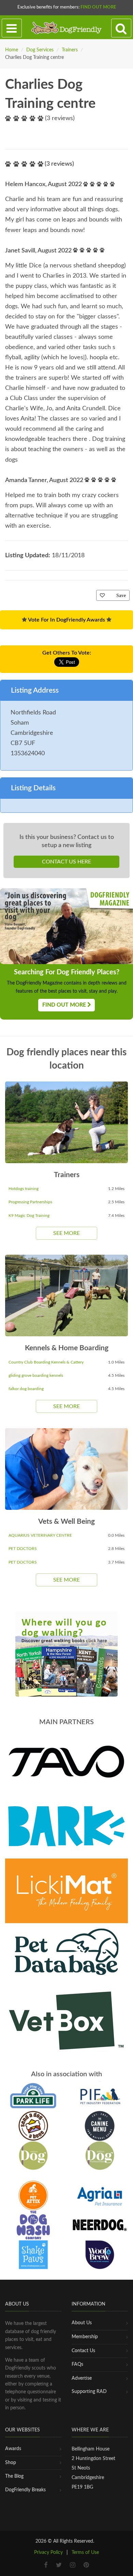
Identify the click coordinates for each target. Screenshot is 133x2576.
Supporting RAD (89, 2392)
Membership (85, 2337)
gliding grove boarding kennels (36, 1375)
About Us (82, 2323)
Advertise (82, 2378)
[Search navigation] (121, 28)
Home (12, 50)
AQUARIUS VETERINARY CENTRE (40, 1535)
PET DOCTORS (23, 1549)
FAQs (77, 2364)
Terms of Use (85, 2553)
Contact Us (83, 2351)
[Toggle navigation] (12, 28)
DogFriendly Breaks (25, 2490)
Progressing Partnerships (30, 1202)
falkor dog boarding (26, 1389)
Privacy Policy (48, 2553)
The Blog (14, 2476)
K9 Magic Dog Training (29, 1216)
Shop (11, 2463)
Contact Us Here (66, 862)
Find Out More (98, 7)
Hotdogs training (24, 1189)
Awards (13, 2449)
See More (66, 1233)
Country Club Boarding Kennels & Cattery (46, 1362)
